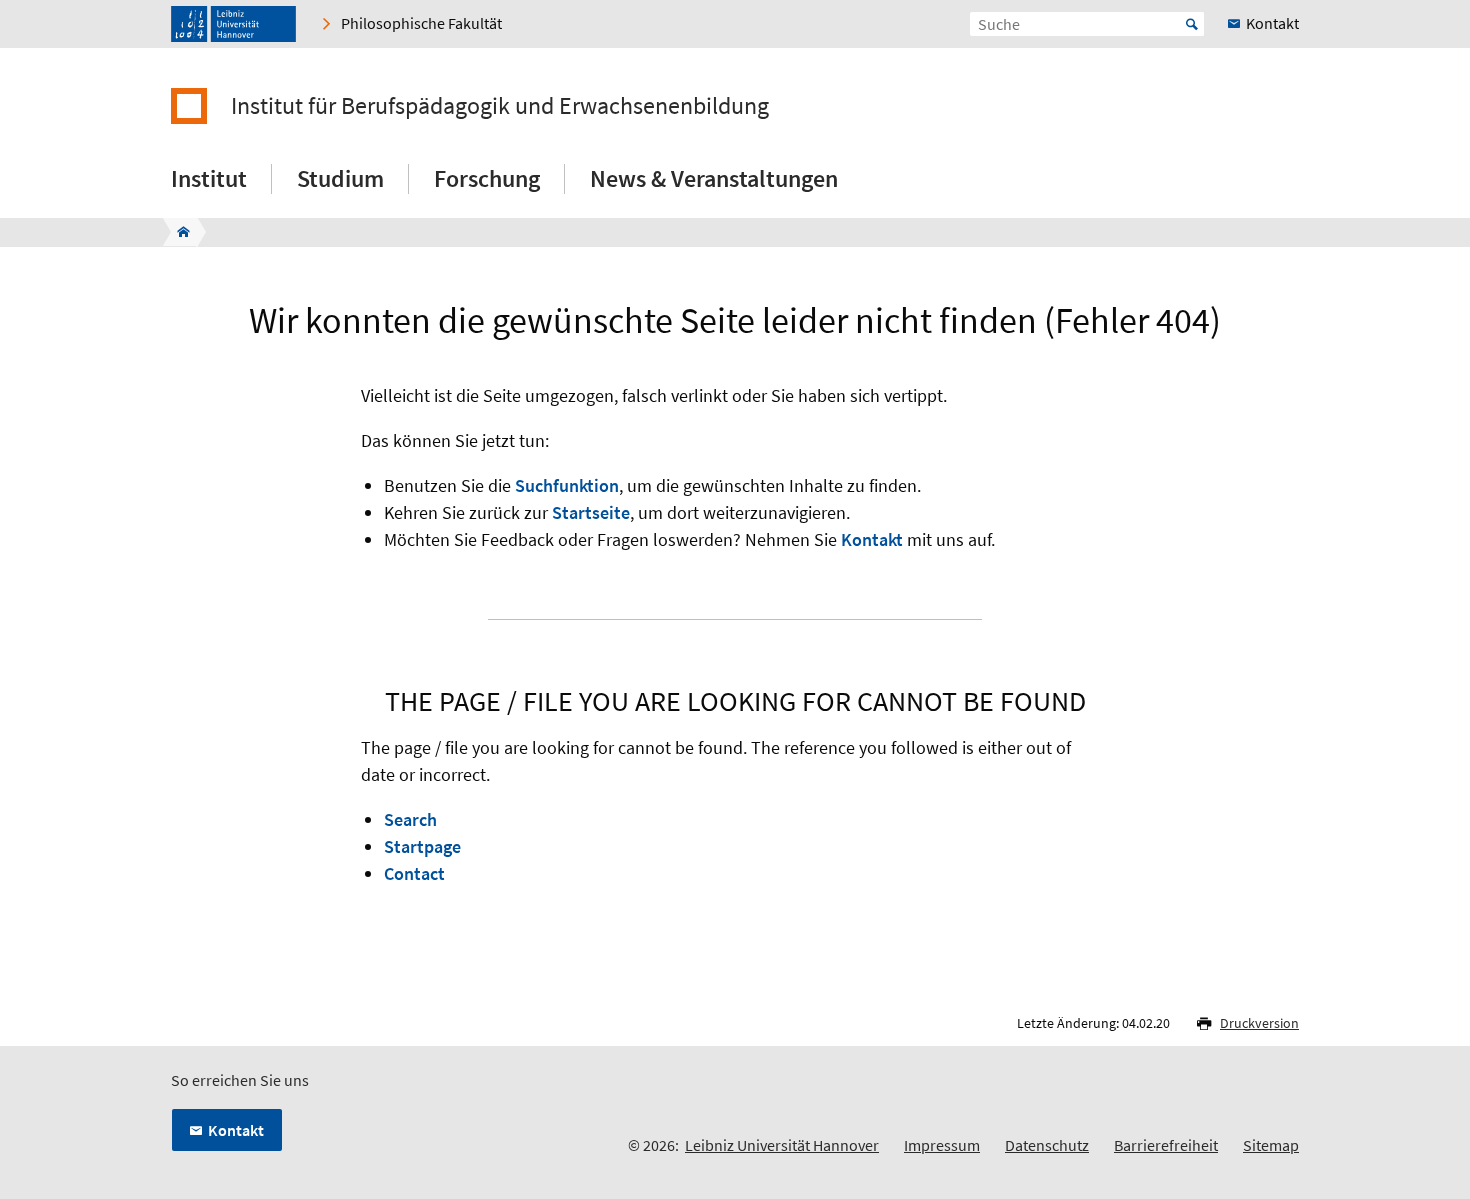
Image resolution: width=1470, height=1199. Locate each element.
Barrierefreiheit (1166, 1145)
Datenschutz (1047, 1145)
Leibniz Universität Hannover (782, 1145)
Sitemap (1271, 1145)
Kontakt (872, 539)
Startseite (591, 512)
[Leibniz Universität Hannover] (233, 24)
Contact (414, 873)
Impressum (942, 1145)
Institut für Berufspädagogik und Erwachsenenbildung (500, 106)
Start (1192, 24)
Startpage (422, 846)
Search (410, 819)
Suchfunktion (567, 485)
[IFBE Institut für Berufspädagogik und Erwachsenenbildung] (177, 232)
